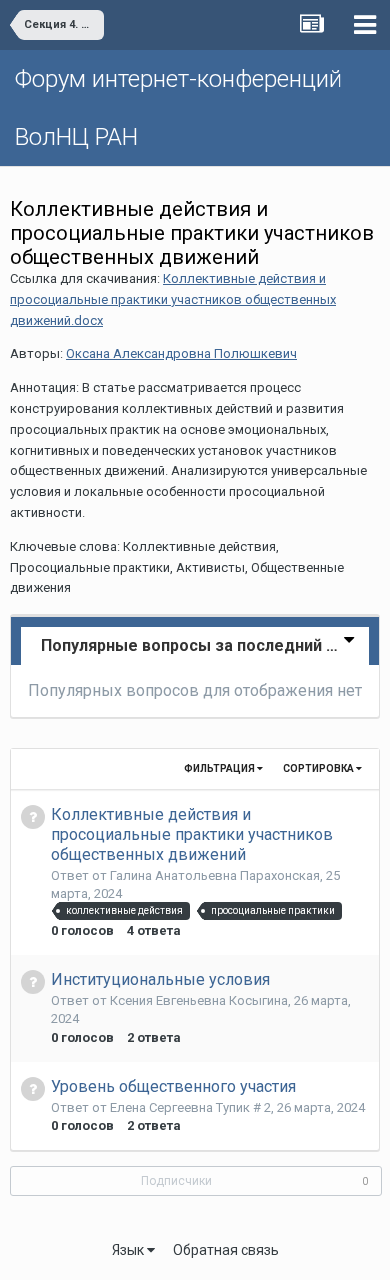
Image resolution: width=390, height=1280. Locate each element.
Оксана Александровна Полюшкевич (181, 353)
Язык (129, 1250)
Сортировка (319, 768)
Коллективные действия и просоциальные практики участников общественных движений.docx (173, 299)
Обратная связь (226, 1250)
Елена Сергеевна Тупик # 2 (190, 1107)
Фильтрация (220, 768)
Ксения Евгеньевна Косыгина (199, 1000)
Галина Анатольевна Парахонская (215, 875)
